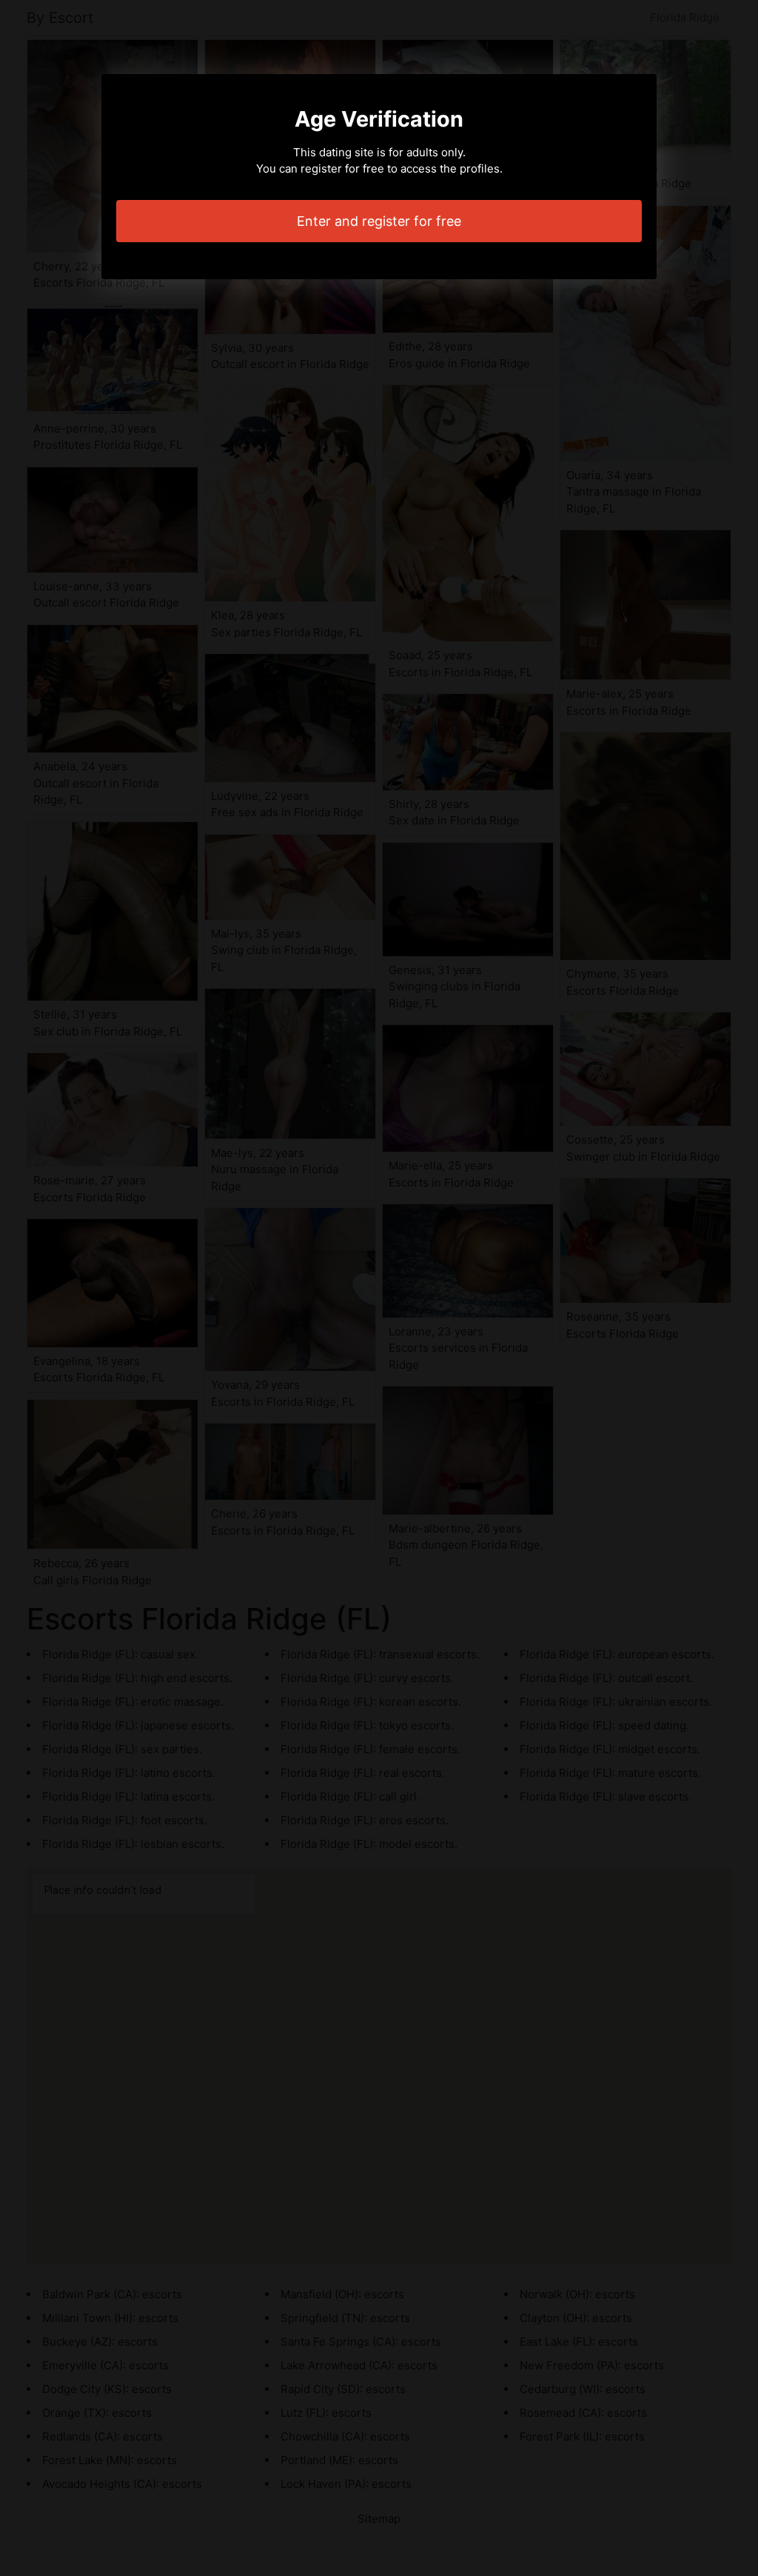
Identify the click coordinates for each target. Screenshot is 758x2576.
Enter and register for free (379, 221)
